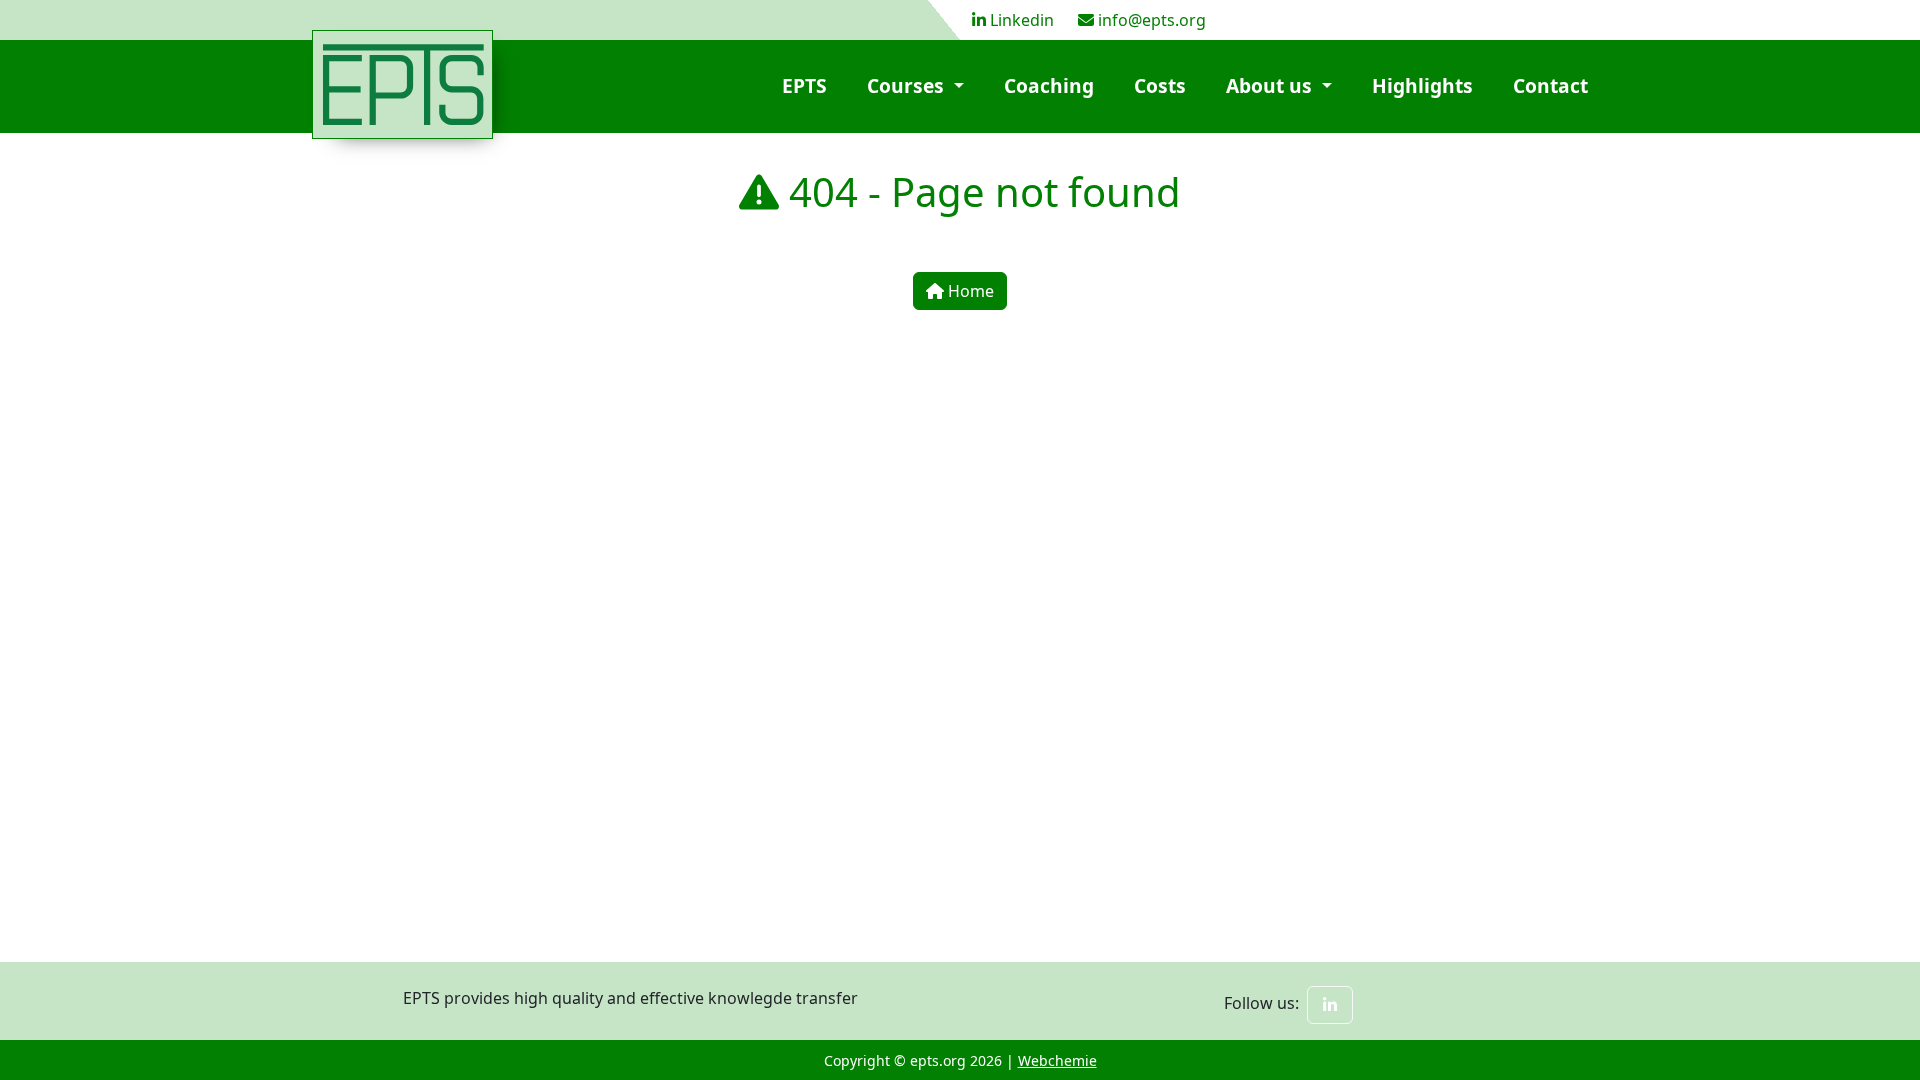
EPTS (804, 85)
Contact (1550, 85)
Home (969, 291)
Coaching (1049, 85)
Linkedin (1022, 20)
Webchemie (1057, 1060)
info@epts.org (1152, 20)
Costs (1160, 85)
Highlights (1422, 85)
